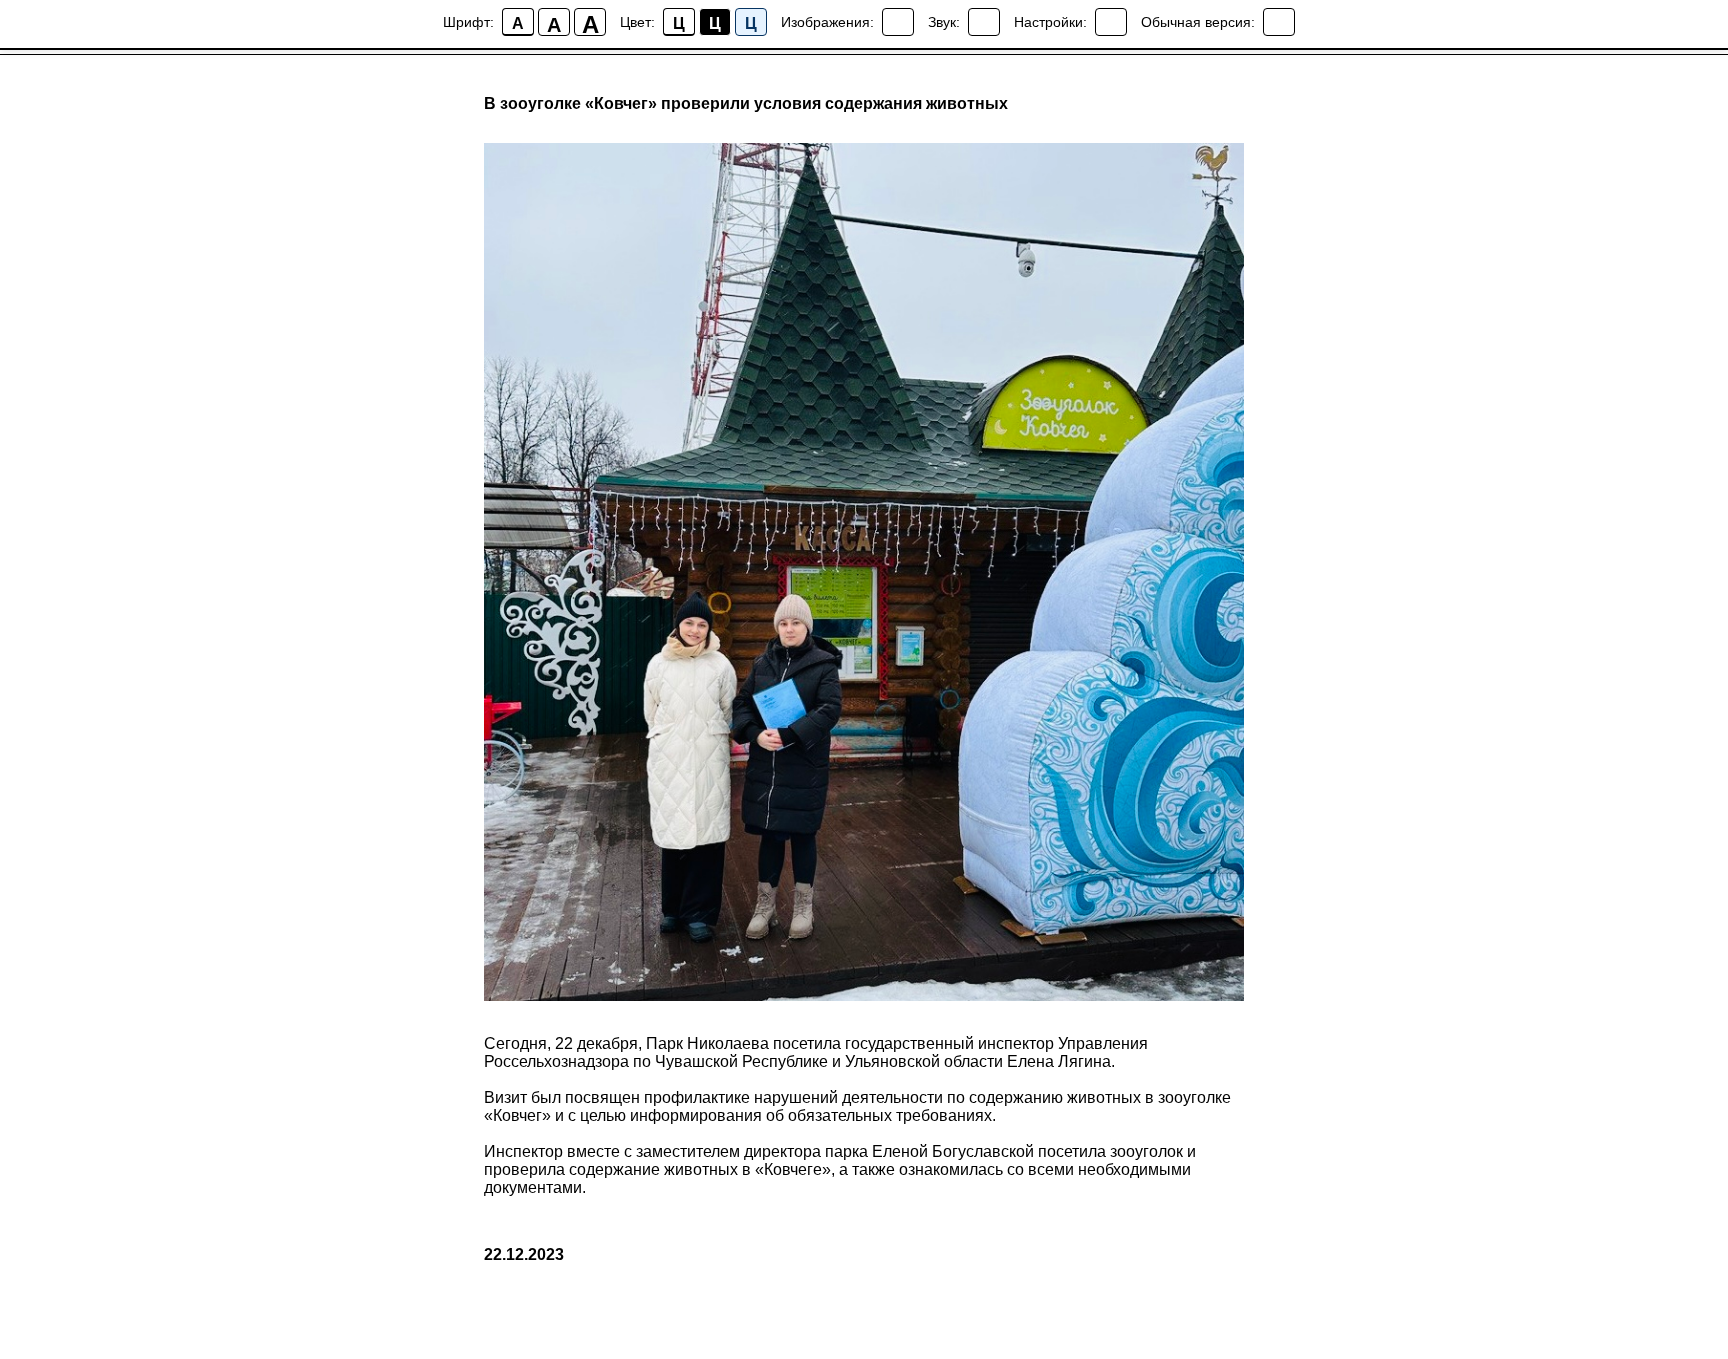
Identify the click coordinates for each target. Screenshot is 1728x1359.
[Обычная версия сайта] (1279, 22)
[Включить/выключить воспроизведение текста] (984, 22)
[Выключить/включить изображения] (898, 22)
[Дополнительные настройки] (1111, 22)
